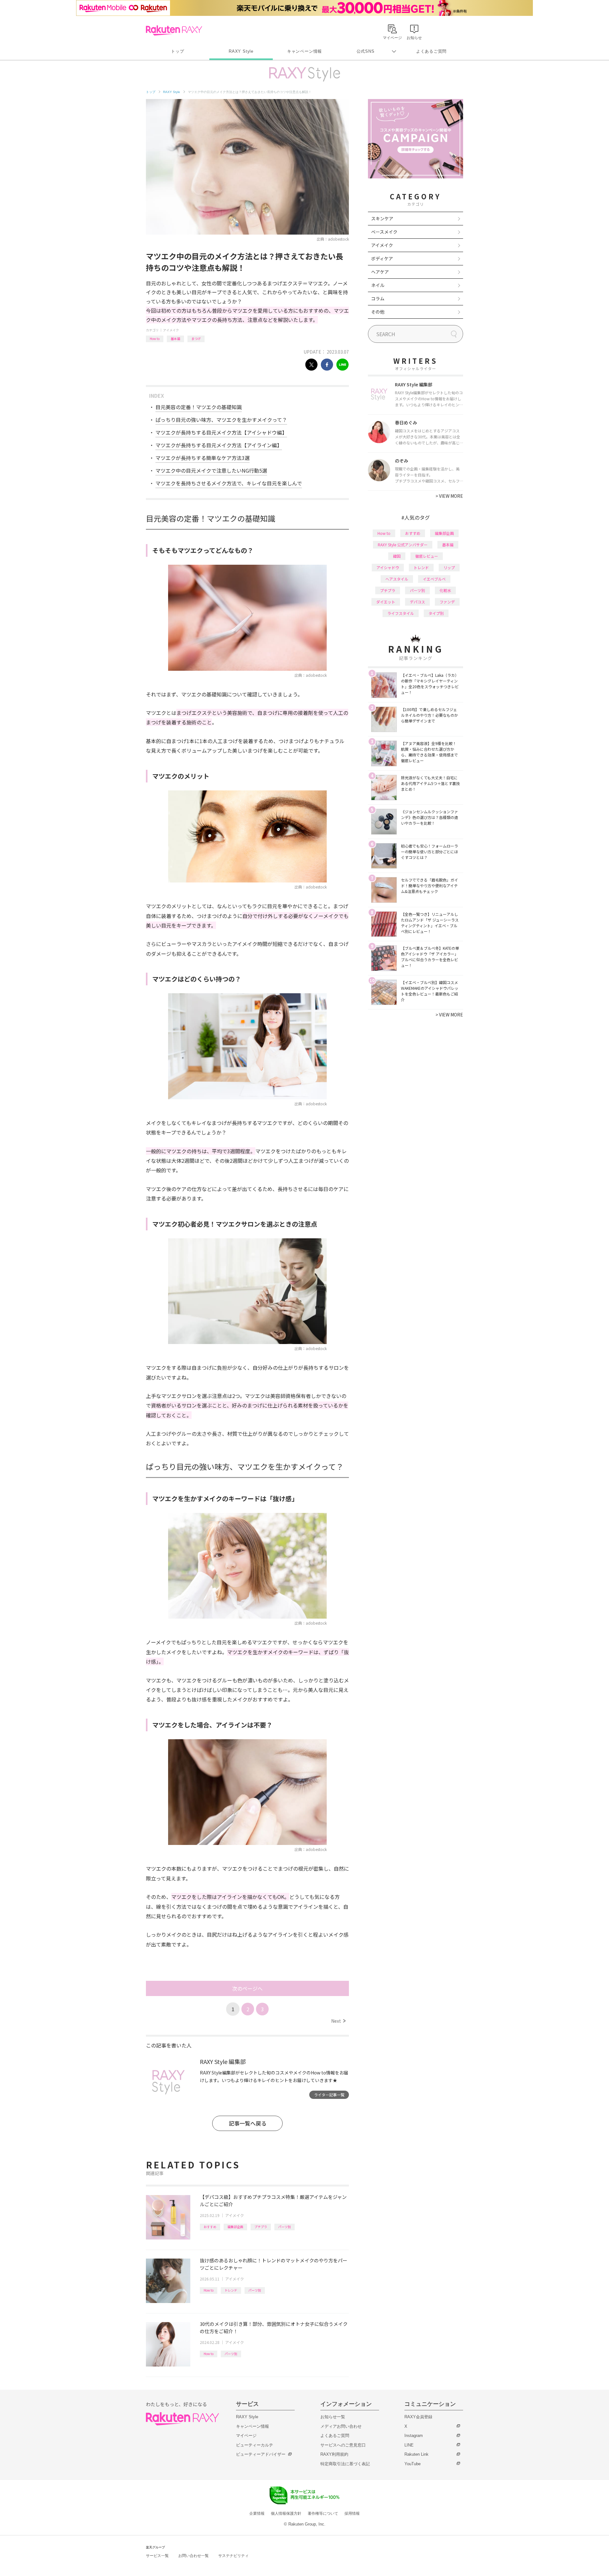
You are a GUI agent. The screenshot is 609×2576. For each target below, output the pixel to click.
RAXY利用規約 (334, 2454)
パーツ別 (285, 2227)
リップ (449, 567)
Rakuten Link (416, 2454)
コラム (378, 298)
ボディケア (382, 258)
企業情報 (257, 2513)
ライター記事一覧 (329, 2095)
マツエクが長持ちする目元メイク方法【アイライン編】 (219, 445)
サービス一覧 (157, 2556)
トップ (177, 51)
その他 (378, 312)
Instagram (414, 2436)
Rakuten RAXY (174, 30)
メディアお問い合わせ (341, 2426)
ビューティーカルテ (255, 2445)
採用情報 (352, 2513)
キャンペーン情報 (304, 51)
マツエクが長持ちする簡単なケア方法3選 (203, 458)
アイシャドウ (388, 567)
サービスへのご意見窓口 (343, 2445)
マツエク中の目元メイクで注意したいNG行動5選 (211, 470)
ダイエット (386, 602)
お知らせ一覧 (333, 2417)
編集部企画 (235, 2227)
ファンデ (447, 602)
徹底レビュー (427, 556)
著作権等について (323, 2513)
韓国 (397, 556)
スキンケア (382, 218)
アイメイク (171, 330)
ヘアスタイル (397, 579)
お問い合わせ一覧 (193, 2556)
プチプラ (261, 2227)
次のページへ (247, 1988)
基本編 (175, 339)
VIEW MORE (449, 496)
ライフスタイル (401, 613)
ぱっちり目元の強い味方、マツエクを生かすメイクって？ (221, 420)
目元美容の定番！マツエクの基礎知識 (199, 407)
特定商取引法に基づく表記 (345, 2464)
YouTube (413, 2464)
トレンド (231, 2290)
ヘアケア (380, 272)
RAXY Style (241, 51)
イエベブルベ (434, 579)
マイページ (246, 2436)
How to (155, 339)
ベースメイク (384, 232)
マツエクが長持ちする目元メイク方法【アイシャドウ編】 (221, 432)
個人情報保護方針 (286, 2513)
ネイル (378, 285)
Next (338, 2021)
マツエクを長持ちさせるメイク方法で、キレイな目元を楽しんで (229, 483)
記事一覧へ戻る (248, 2123)
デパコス (417, 602)
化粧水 (445, 590)
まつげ (196, 339)
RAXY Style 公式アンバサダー (403, 545)
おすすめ (210, 2227)
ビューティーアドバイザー (261, 2454)
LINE (409, 2445)
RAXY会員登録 (418, 2417)
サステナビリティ (233, 2556)
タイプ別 (436, 613)
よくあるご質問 (431, 51)
